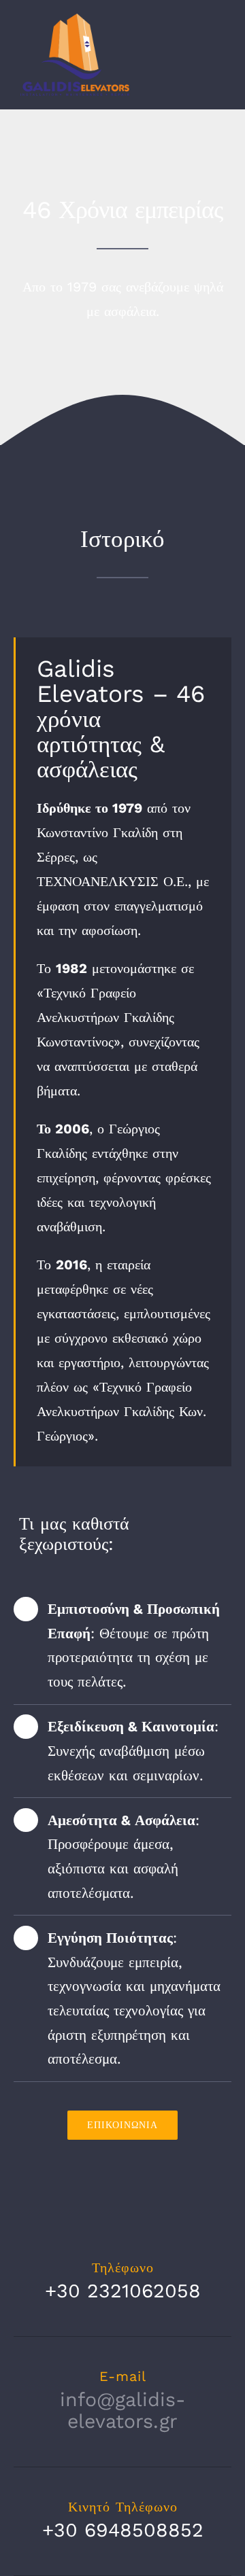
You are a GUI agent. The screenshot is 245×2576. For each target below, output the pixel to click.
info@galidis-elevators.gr (123, 2411)
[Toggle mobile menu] (219, 43)
